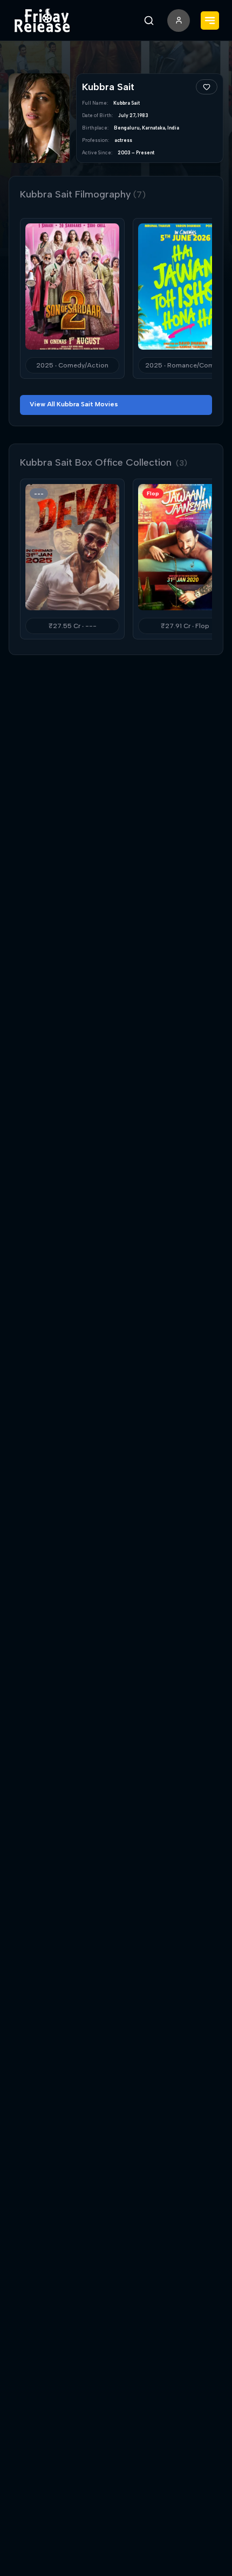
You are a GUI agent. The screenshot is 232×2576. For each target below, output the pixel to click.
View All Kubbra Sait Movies (74, 404)
